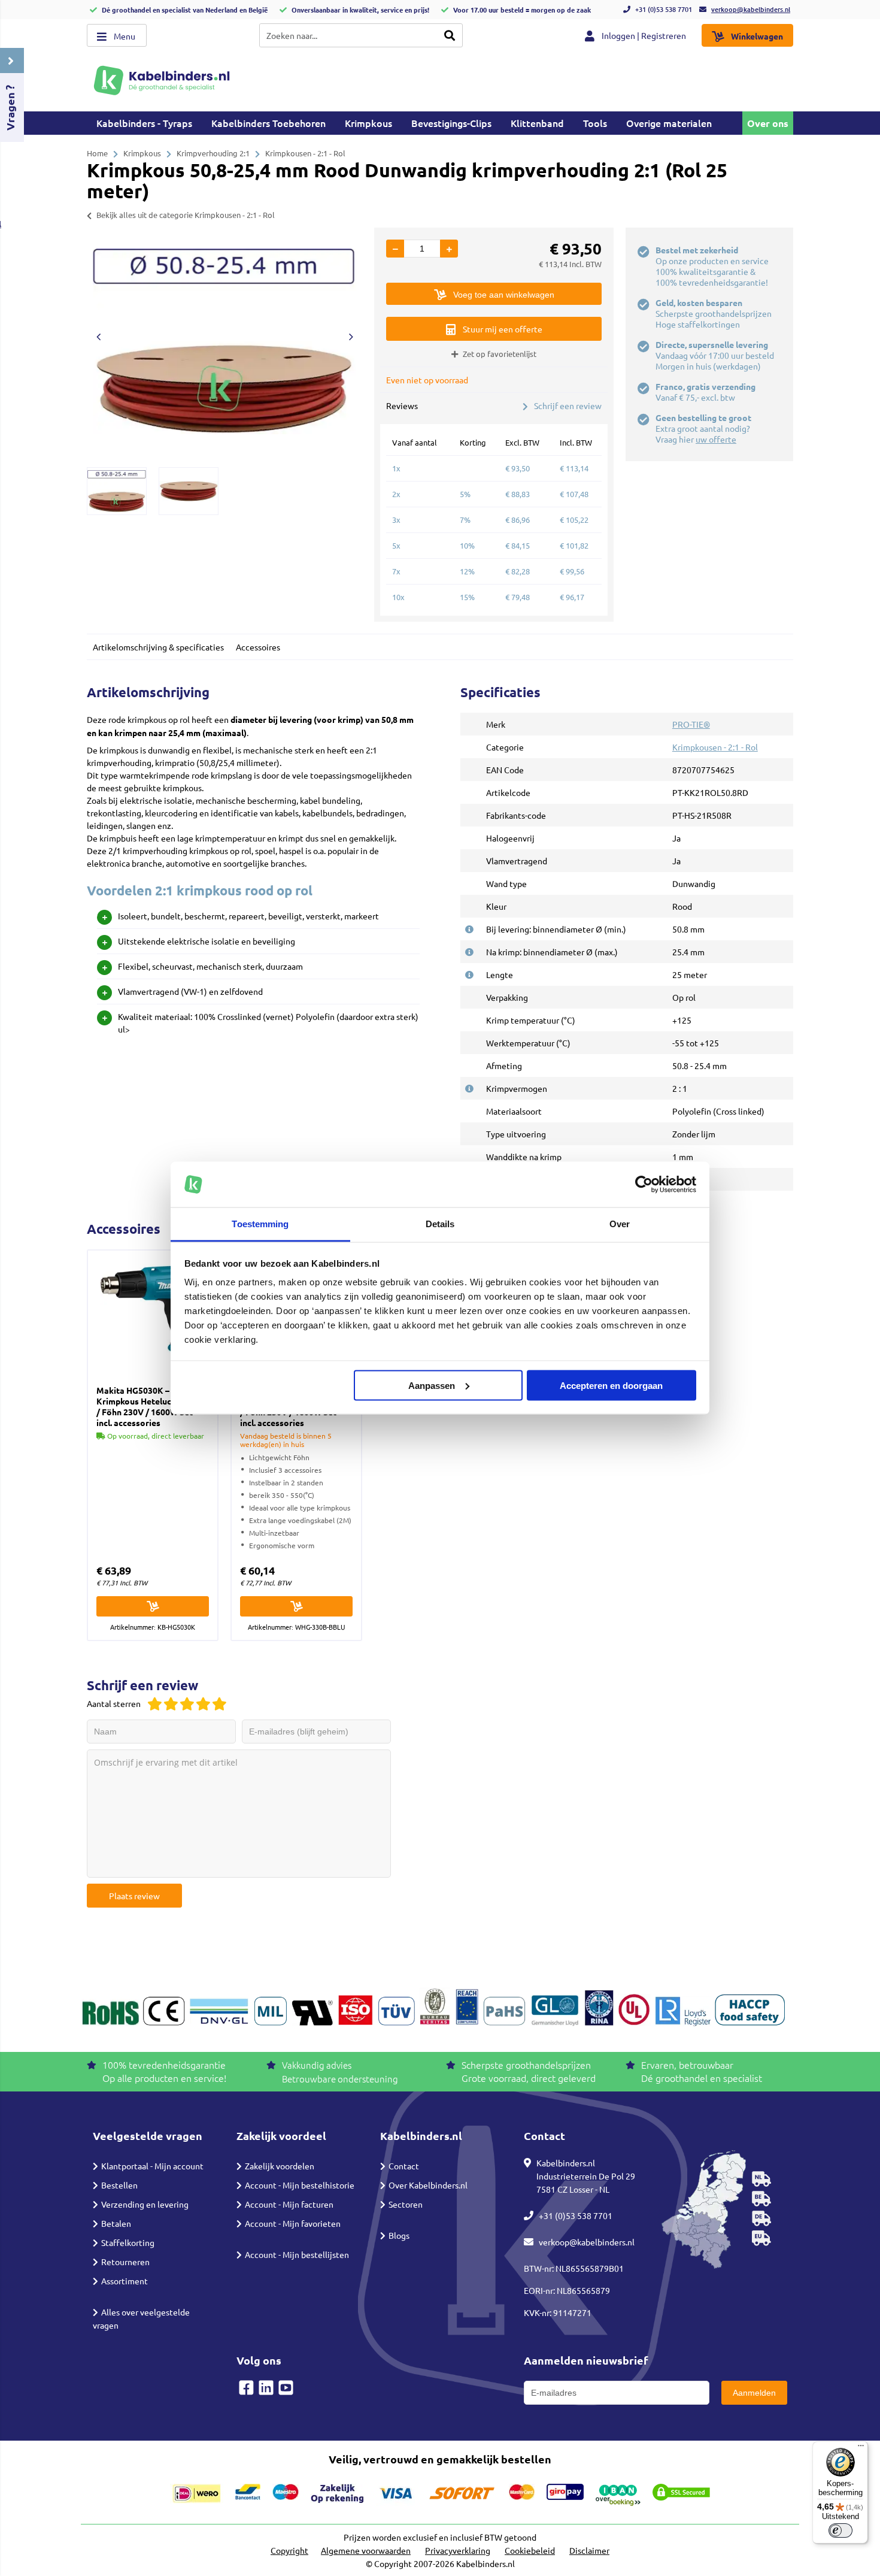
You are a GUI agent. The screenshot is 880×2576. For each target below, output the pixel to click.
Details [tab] (440, 1224)
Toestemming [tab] (260, 1224)
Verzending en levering (145, 2204)
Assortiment (125, 2281)
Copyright (289, 2550)
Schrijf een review (568, 405)
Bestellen (119, 2185)
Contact (404, 2166)
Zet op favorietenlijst (500, 354)
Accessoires (258, 647)
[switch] (840, 2530)
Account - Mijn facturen (289, 2204)
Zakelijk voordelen (280, 2166)
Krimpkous (368, 123)
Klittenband (537, 123)
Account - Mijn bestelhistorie (300, 2185)
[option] (224, 341)
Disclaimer (589, 2550)
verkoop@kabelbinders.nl (751, 9)
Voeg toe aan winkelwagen (504, 295)
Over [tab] (620, 1224)
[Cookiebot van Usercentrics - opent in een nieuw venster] (644, 1185)
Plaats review (134, 1896)
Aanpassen (432, 1385)
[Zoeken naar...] (450, 35)
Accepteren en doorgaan (611, 1385)
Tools (595, 123)
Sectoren (406, 2204)
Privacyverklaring (458, 2550)
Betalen (116, 2223)
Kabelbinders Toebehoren (268, 123)
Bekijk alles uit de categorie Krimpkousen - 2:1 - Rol (186, 215)
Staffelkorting (128, 2242)
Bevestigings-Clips (451, 123)
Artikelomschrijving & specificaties (158, 647)
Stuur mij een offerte (503, 329)
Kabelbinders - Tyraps (144, 123)
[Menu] (861, 2448)
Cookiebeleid (530, 2550)
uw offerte (716, 439)
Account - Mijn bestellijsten (297, 2254)
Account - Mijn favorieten (293, 2223)
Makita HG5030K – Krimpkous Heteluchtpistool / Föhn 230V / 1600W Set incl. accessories (152, 1406)
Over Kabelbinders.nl (428, 2185)
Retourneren (125, 2262)
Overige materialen (669, 123)
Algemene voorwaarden (366, 2550)
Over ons (768, 123)
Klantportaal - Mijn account (152, 2166)
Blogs (399, 2235)
